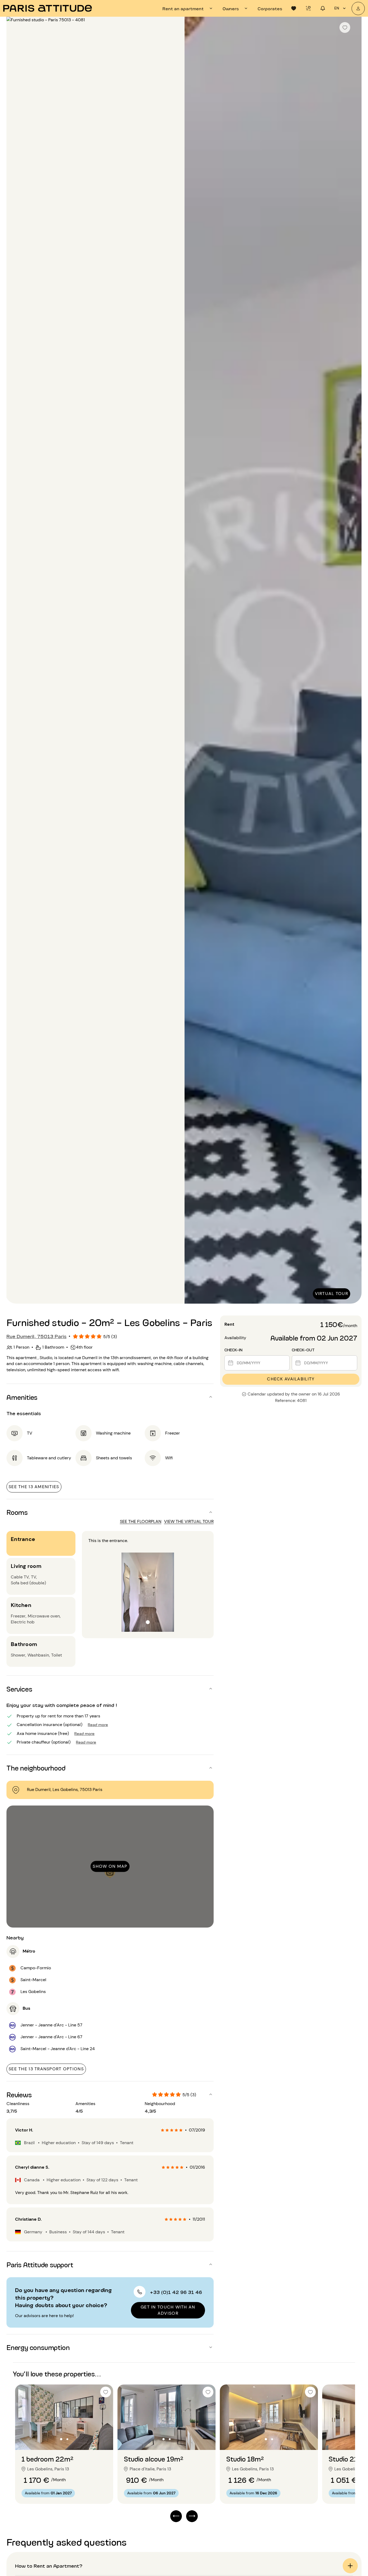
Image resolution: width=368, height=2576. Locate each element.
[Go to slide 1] (61, 2439)
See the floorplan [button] (141, 1521)
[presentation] (188, 8)
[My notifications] (323, 8)
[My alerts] (308, 8)
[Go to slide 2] (67, 2439)
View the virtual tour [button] (189, 1521)
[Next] (353, 661)
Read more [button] (98, 1724)
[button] (110, 1397)
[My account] (358, 8)
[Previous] (15, 661)
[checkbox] (345, 27)
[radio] (163, 2130)
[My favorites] (294, 8)
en (337, 8)
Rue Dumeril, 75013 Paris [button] (37, 1336)
